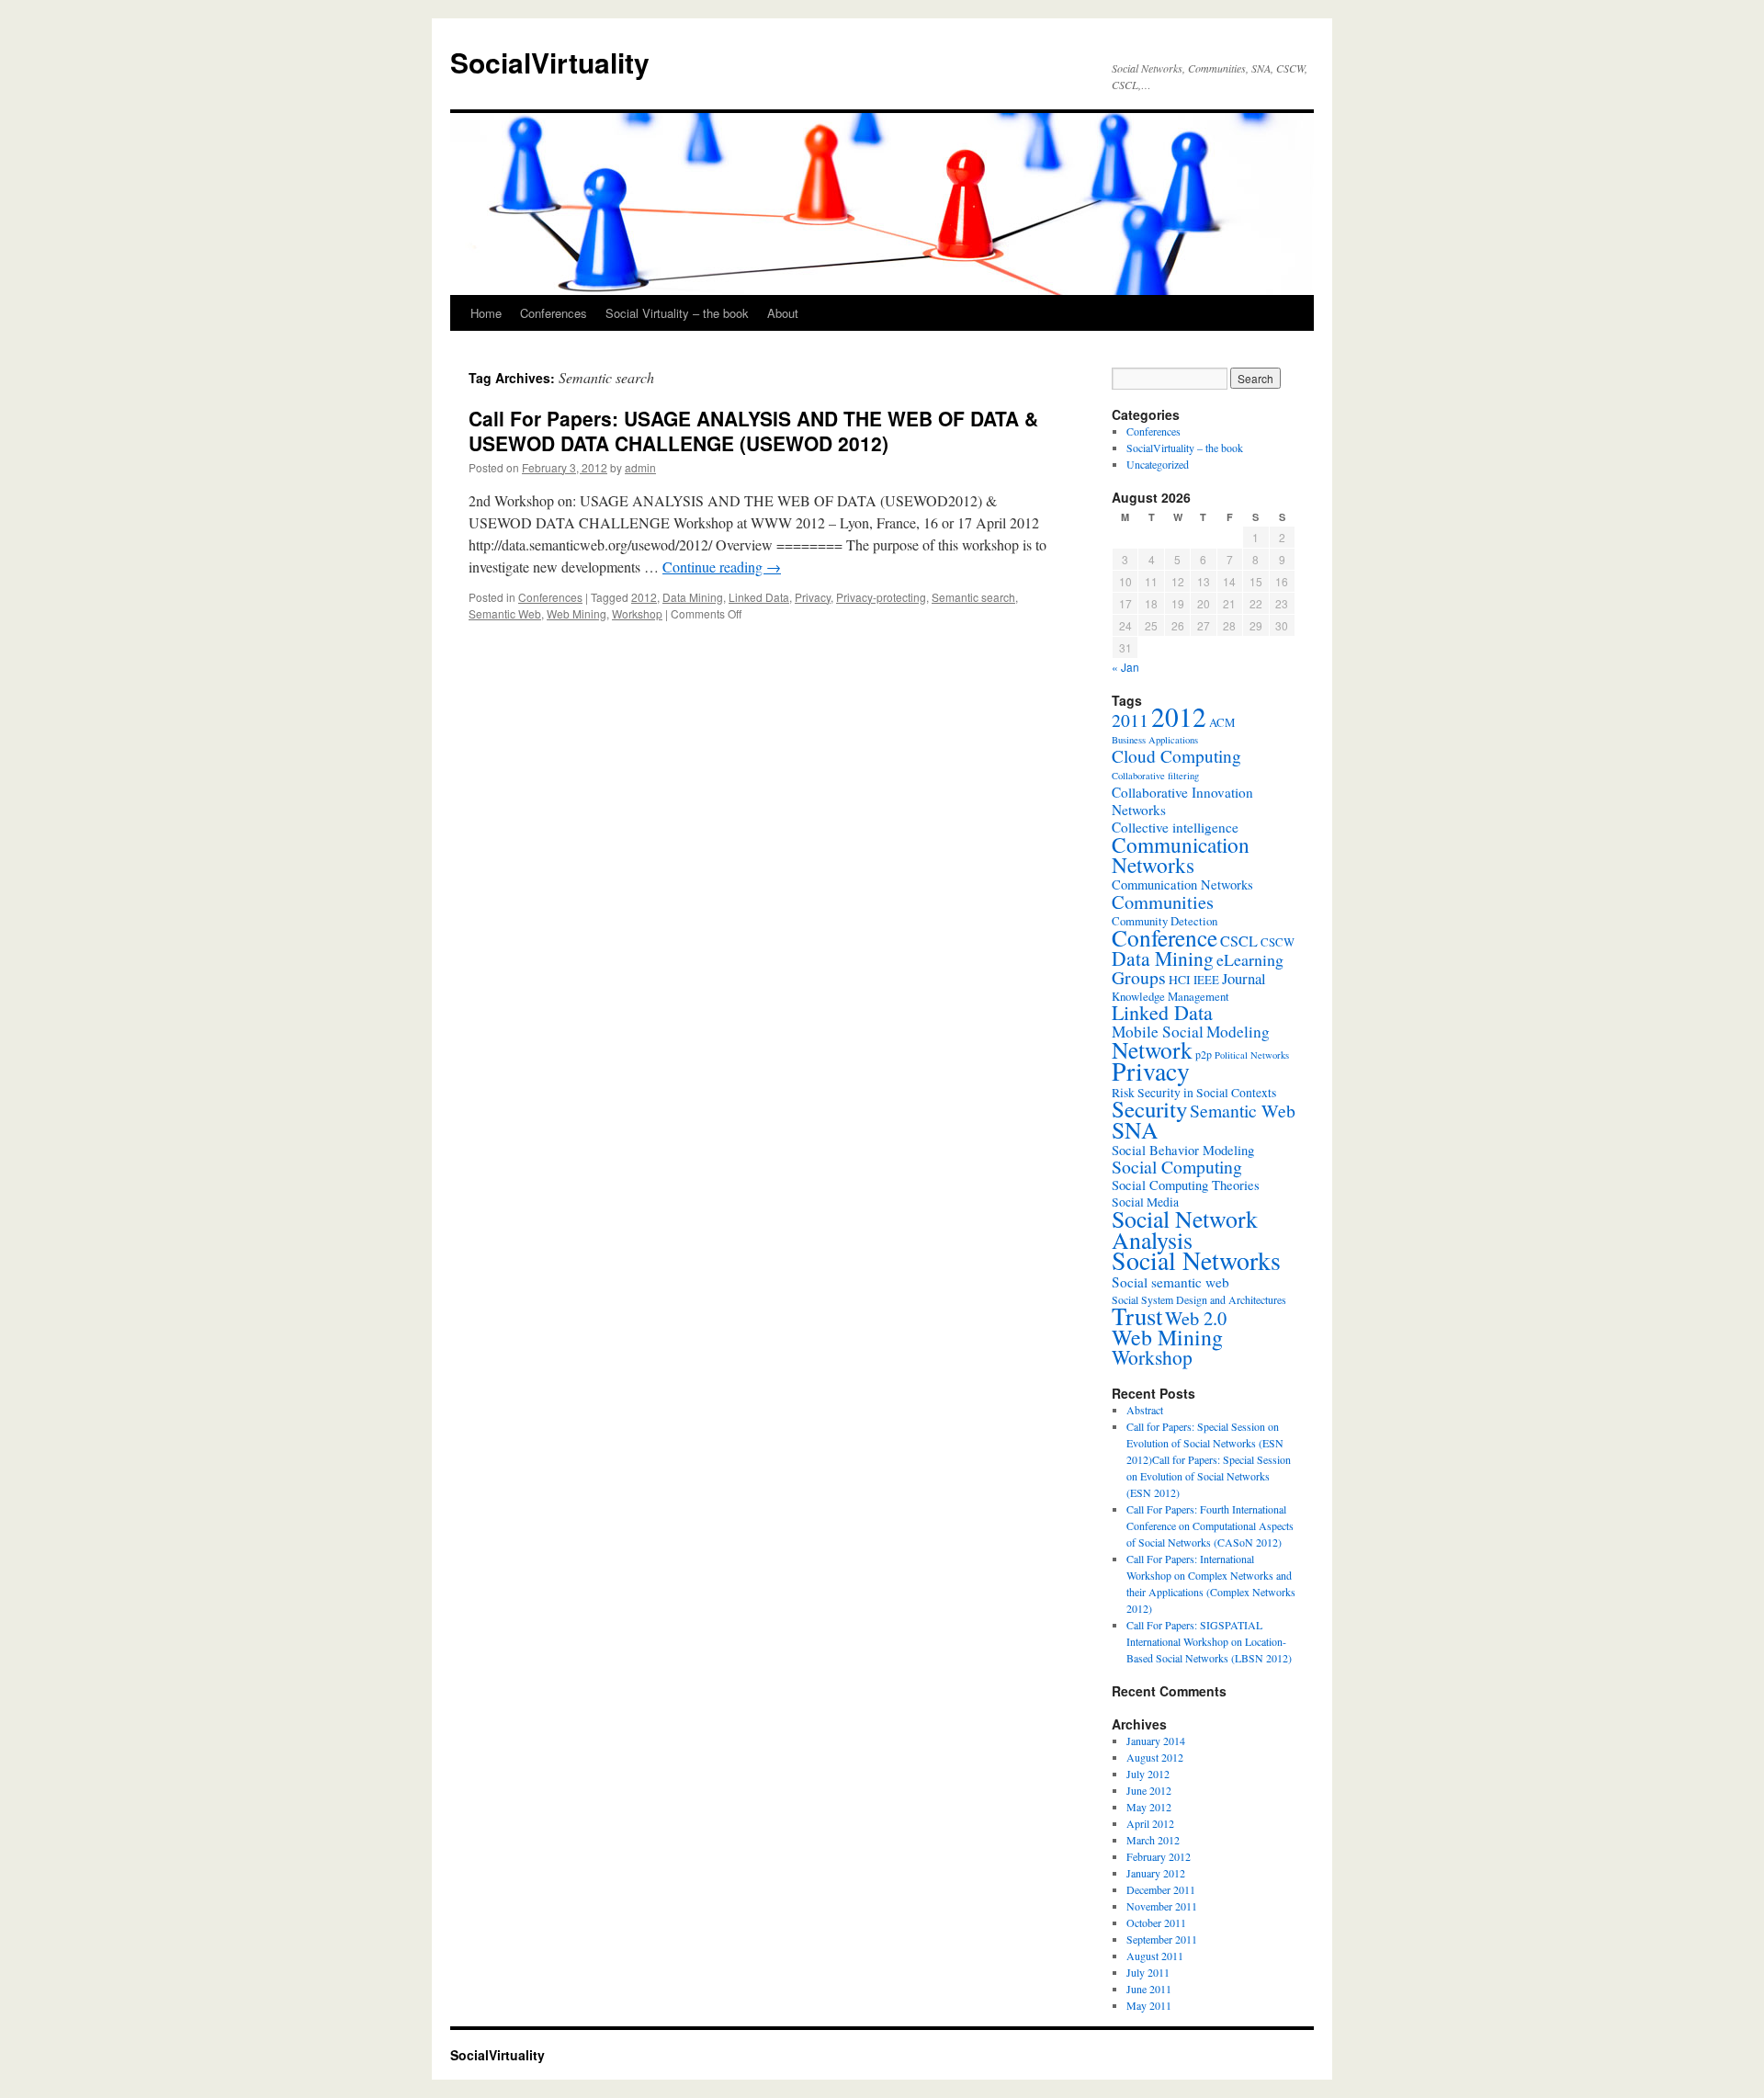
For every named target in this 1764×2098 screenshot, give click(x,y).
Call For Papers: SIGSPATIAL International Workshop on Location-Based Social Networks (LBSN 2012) (1209, 1641)
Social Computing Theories (1186, 1185)
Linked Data (759, 597)
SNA (1135, 1129)
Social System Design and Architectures (1199, 1299)
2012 (644, 597)
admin (640, 467)
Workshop (637, 613)
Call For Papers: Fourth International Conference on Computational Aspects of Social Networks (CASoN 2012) (1210, 1525)
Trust (1137, 1316)
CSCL (1239, 941)
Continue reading (722, 567)
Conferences (554, 313)
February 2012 (1159, 1856)
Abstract (1145, 1410)
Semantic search (973, 597)
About (783, 313)
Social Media (1145, 1202)
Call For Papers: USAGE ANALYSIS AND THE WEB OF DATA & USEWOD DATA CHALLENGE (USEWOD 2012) (753, 431)
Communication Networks (1181, 855)
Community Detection (1165, 921)
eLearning (1250, 959)
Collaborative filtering (1155, 776)
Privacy (813, 597)
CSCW (1278, 942)
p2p (1204, 1054)
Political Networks (1252, 1055)
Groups (1139, 977)
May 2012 (1149, 1807)
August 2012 (1155, 1757)
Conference (1165, 937)
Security (1149, 1109)
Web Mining (577, 613)
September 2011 (1162, 1939)
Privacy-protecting (881, 597)
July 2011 (1148, 1972)
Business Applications (1155, 740)
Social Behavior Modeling (1183, 1150)
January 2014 (1156, 1741)
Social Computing (1177, 1167)
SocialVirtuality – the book (1185, 448)
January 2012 (1156, 1873)
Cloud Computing (1176, 756)
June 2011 (1149, 1989)
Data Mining (693, 597)
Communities (1163, 902)
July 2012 (1148, 1774)
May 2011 (1149, 2005)
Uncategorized (1158, 464)
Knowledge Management (1170, 996)
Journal (1244, 978)
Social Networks (1196, 1260)
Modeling (1238, 1032)
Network (1152, 1049)
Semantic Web (505, 613)
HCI (1180, 980)
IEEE (1206, 980)
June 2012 (1149, 1790)
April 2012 (1150, 1823)
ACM (1222, 722)
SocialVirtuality (550, 62)
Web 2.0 (1196, 1318)
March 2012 (1153, 1840)
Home (486, 313)
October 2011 (1156, 1922)
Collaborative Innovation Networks (1182, 801)
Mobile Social (1158, 1032)
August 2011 (1155, 1956)
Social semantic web (1170, 1282)
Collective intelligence (1175, 827)
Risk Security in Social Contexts (1194, 1093)
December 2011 (1161, 1889)
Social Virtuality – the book (677, 313)
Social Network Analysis (1185, 1229)
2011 (1130, 720)
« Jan (1125, 667)
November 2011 (1162, 1906)
